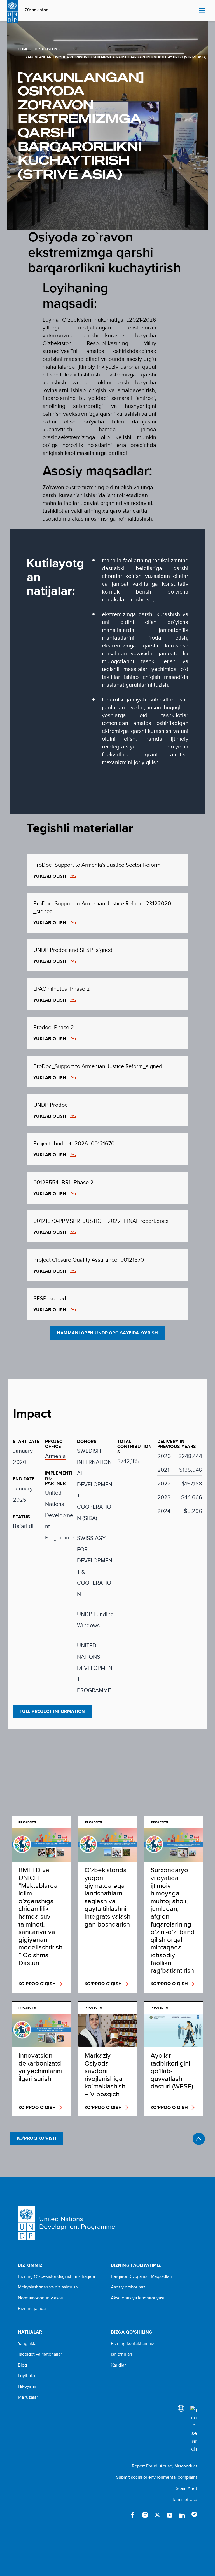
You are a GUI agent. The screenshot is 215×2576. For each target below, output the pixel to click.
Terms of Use (184, 2500)
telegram (194, 2515)
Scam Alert (186, 2488)
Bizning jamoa (32, 2309)
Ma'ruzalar (28, 2397)
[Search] (194, 2429)
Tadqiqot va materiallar (40, 2354)
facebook (133, 2515)
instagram (145, 2515)
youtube (170, 2515)
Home (23, 49)
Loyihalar (27, 2376)
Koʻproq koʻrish (37, 2138)
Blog (22, 2365)
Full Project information (52, 1711)
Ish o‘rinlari (121, 2354)
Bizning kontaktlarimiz (133, 2344)
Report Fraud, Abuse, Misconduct (164, 2466)
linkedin (182, 2515)
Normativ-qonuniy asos (40, 2298)
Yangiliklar (28, 2344)
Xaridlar (118, 2365)
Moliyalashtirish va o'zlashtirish (48, 2287)
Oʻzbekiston (37, 10)
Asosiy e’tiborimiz (128, 2287)
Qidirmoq (193, 11)
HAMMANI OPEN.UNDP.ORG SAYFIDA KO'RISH (107, 1333)
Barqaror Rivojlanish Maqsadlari (141, 2276)
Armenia (55, 1456)
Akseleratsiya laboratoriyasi (137, 2298)
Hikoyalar (27, 2386)
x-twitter (157, 2515)
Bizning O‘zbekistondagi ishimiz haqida (56, 2276)
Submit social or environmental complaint (157, 2477)
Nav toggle (202, 11)
